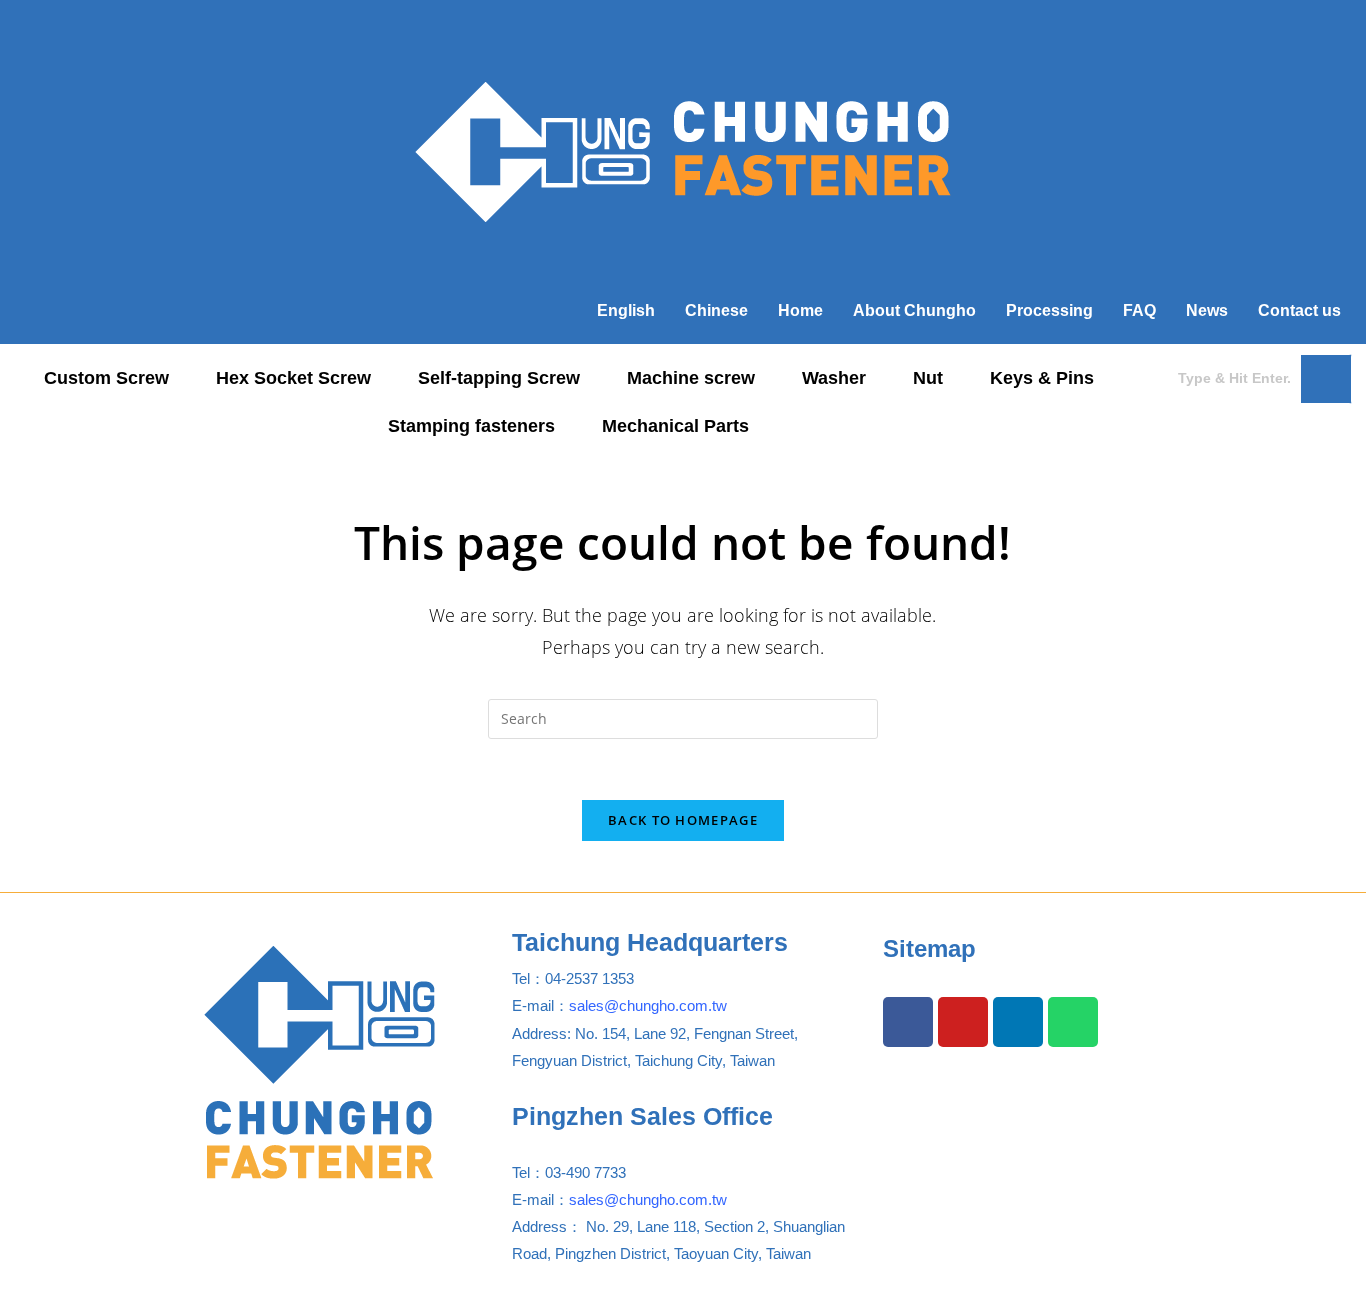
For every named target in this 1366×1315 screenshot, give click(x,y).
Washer (834, 378)
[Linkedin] (1018, 1022)
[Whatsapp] (1073, 1022)
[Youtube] (963, 1022)
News (1207, 310)
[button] (117, 378)
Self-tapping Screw (499, 378)
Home (800, 310)
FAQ (1139, 310)
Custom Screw (106, 378)
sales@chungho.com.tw (648, 1005)
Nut (928, 378)
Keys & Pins (1042, 378)
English (626, 310)
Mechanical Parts (675, 426)
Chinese (716, 310)
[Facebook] (908, 1022)
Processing (1049, 310)
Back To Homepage (683, 820)
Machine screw (691, 378)
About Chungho (914, 310)
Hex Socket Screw (293, 378)
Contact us (1299, 310)
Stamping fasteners (471, 426)
